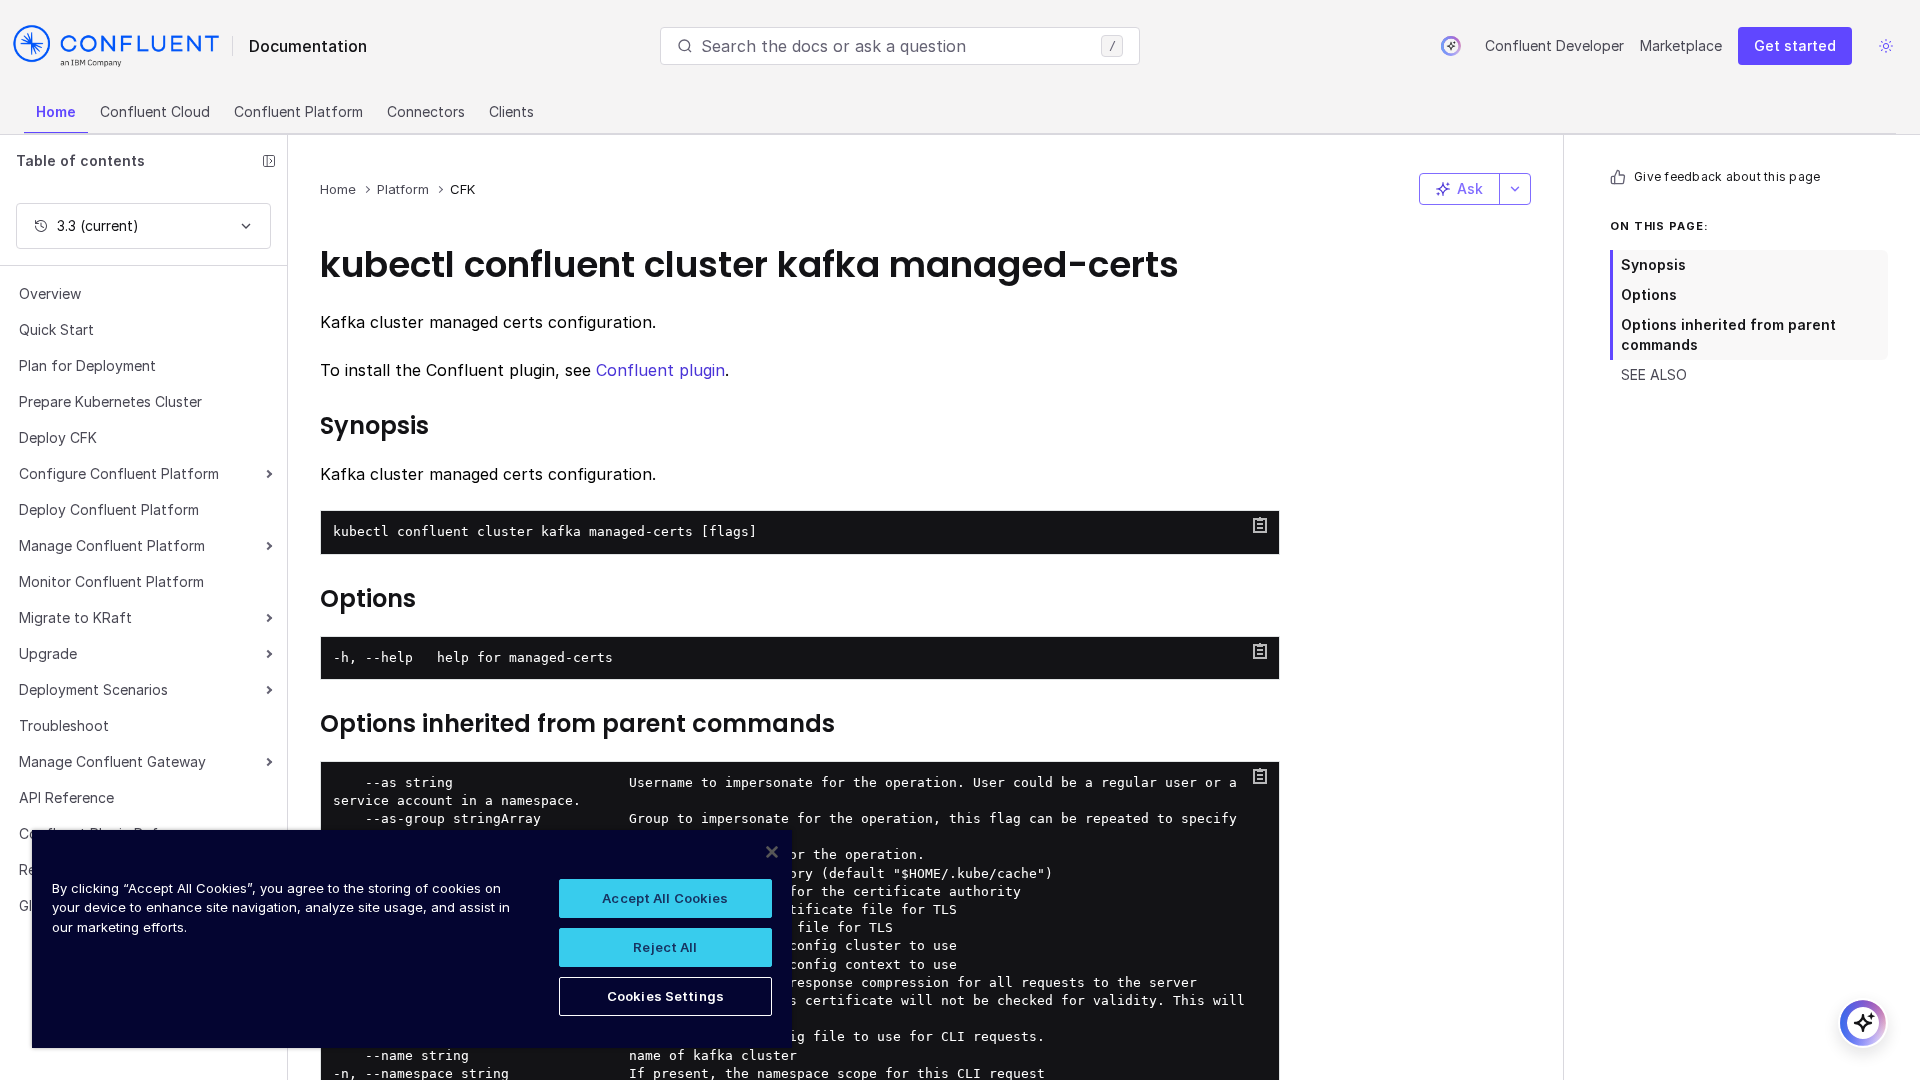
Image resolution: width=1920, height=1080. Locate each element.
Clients (511, 111)
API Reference (66, 797)
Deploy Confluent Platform (109, 509)
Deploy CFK (58, 437)
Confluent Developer (1554, 45)
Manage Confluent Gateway (112, 761)
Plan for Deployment (87, 365)
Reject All (665, 947)
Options (1649, 294)
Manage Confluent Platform (112, 545)
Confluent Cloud (155, 111)
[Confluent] (116, 46)
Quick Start (56, 329)
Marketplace (1681, 45)
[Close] (772, 852)
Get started (1795, 45)
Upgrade (48, 653)
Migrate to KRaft (75, 617)
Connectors (426, 111)
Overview (50, 293)
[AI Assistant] (1451, 46)
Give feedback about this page (1727, 176)
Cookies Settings (665, 996)
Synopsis (1653, 264)
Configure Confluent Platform (119, 473)
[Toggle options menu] (1515, 189)
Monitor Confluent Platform (111, 581)
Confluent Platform (298, 111)
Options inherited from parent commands (1728, 334)
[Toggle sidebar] (269, 161)
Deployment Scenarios (93, 689)
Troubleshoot (64, 725)
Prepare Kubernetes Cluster (110, 401)
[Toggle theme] (1886, 46)
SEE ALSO (1654, 374)
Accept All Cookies (665, 898)
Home (56, 111)
